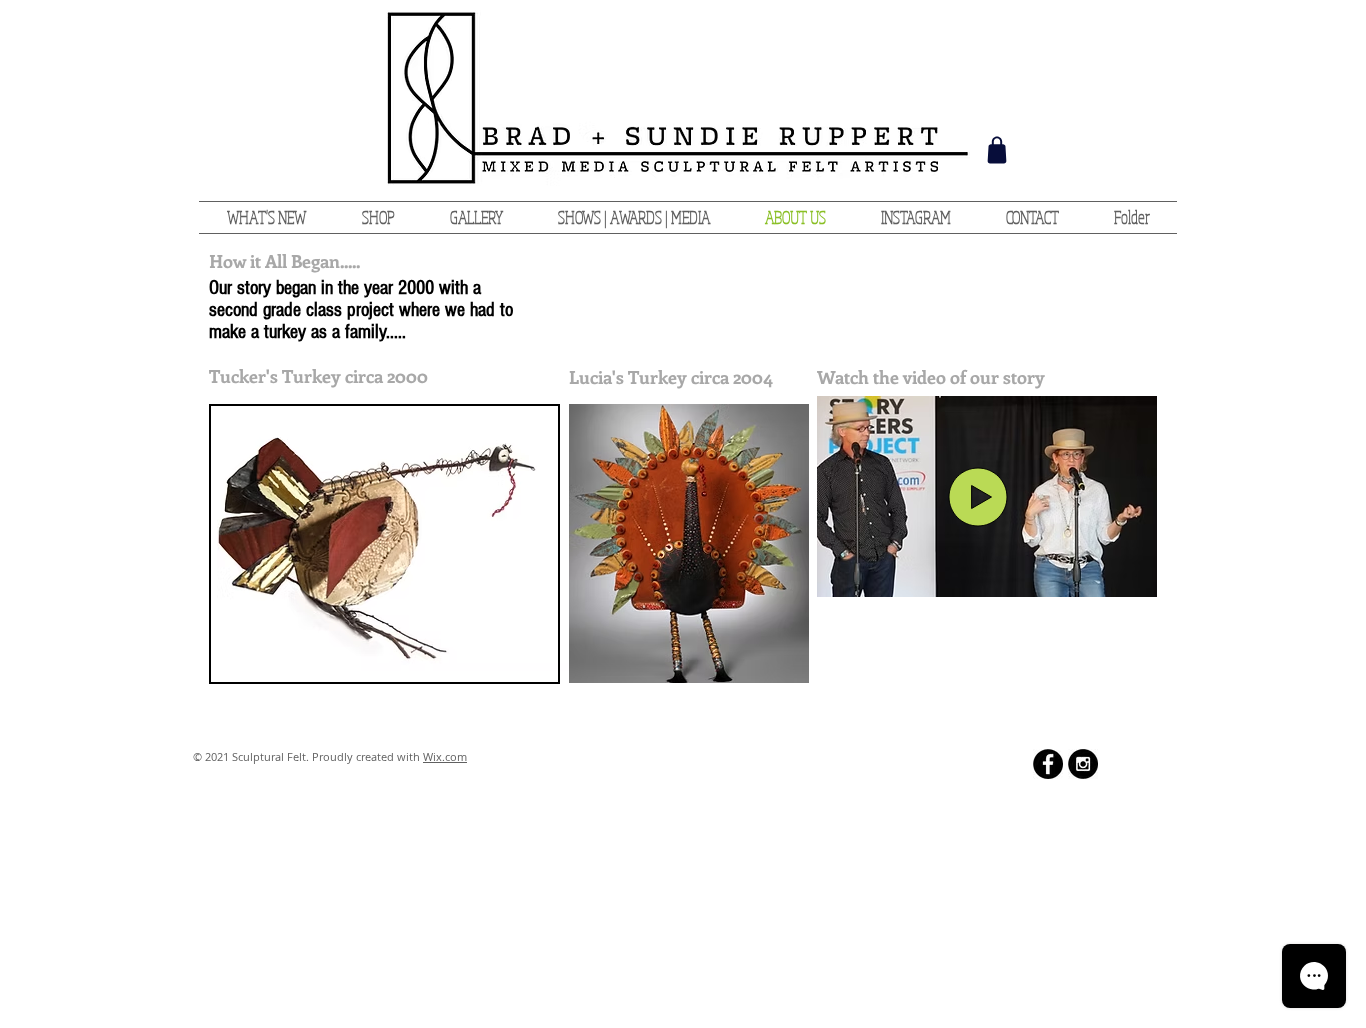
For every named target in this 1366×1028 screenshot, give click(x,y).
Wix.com (445, 756)
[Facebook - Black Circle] (1048, 764)
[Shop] (997, 150)
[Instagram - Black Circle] (1083, 764)
